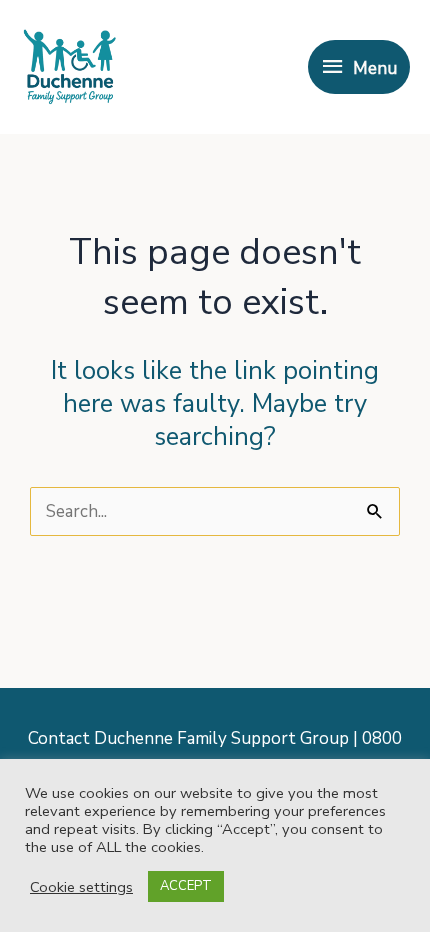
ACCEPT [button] (186, 886)
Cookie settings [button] (81, 887)
